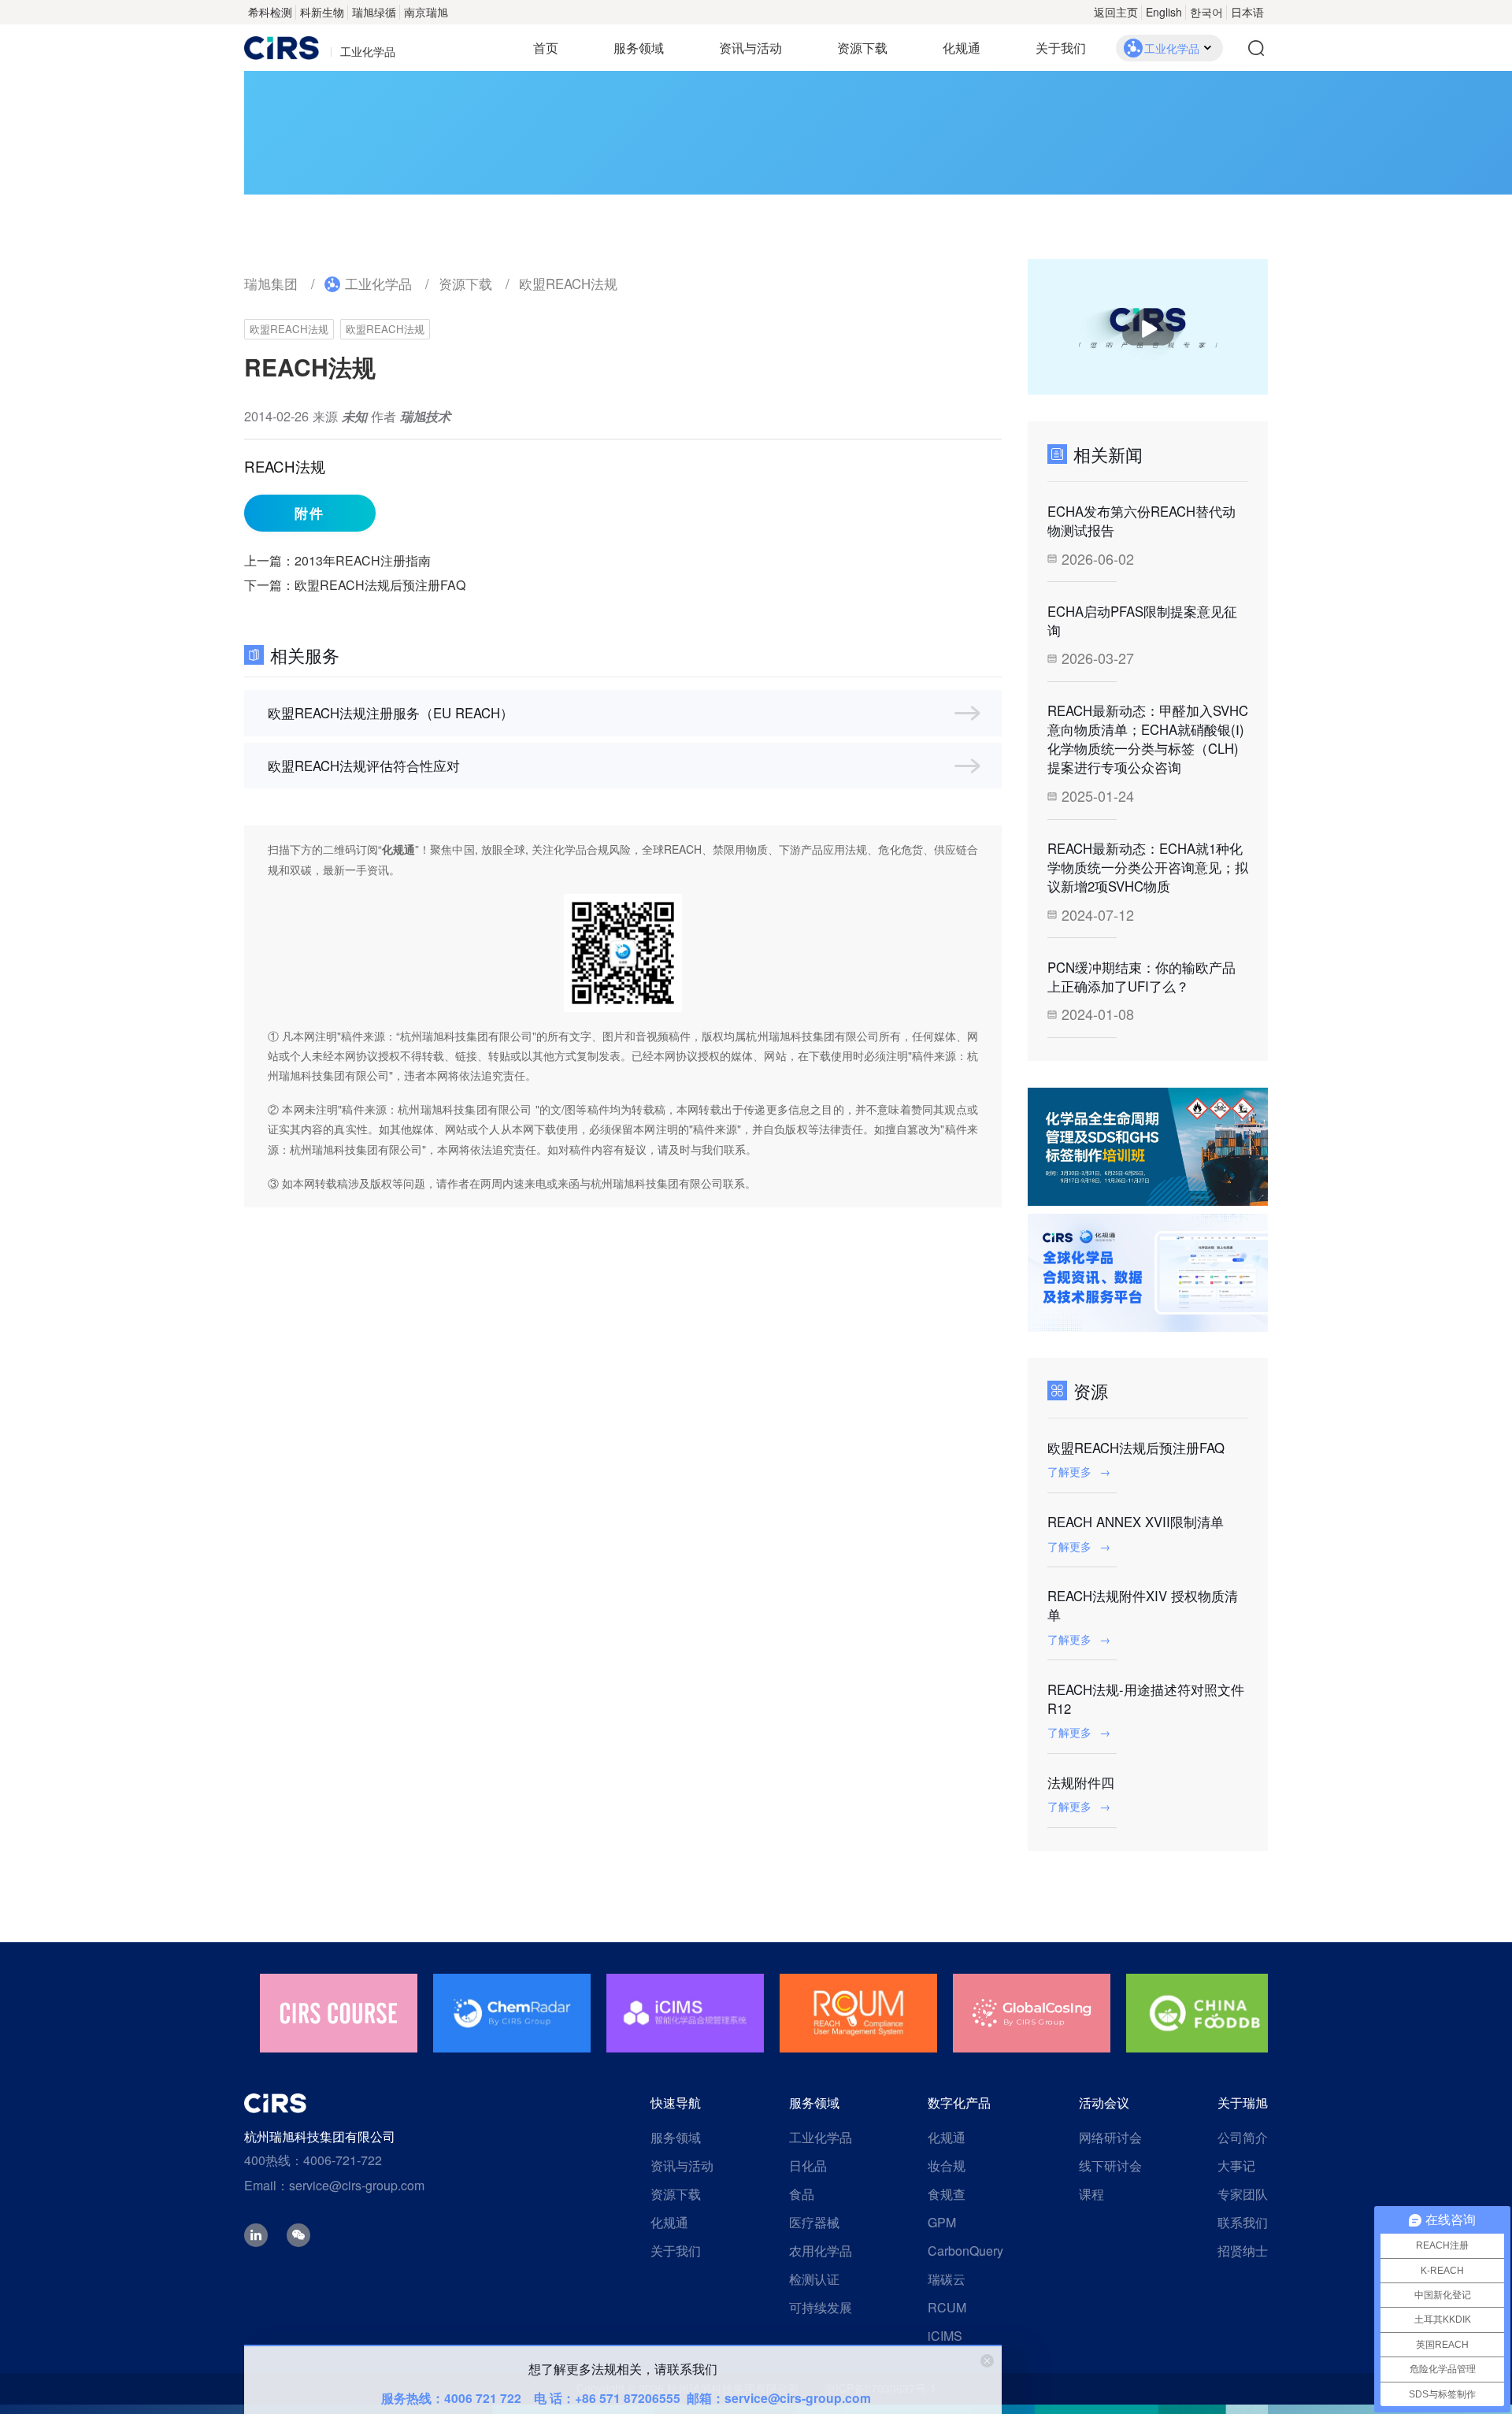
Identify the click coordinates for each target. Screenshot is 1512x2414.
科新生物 (322, 12)
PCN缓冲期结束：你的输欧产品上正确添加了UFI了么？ (1141, 977)
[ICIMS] (685, 2013)
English (1164, 12)
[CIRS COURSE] (339, 2013)
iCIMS (945, 2336)
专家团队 (1243, 2194)
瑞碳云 (947, 2279)
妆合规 (947, 2166)
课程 (1091, 2194)
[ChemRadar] (512, 2013)
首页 (546, 48)
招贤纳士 (1243, 2251)
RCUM (947, 2307)
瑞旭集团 (271, 284)
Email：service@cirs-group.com (334, 2185)
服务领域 (639, 48)
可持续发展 (821, 2307)
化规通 (962, 48)
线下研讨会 (1110, 2166)
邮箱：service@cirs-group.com (779, 2398)
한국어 (1206, 12)
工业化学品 (378, 284)
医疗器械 (814, 2222)
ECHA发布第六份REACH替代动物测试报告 (1141, 521)
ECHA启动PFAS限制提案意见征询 (1142, 621)
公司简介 (1243, 2137)
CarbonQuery (965, 2251)
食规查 (947, 2194)
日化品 (808, 2166)
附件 (309, 513)
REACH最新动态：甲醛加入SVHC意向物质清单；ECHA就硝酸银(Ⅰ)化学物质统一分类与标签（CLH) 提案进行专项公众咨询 (1148, 739)
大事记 (1236, 2166)
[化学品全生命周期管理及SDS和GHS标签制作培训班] (1148, 1147)
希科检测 (270, 12)
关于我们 (1061, 48)
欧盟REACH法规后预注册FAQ (380, 585)
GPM (942, 2222)
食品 (802, 2194)
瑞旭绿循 (374, 12)
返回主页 (1116, 12)
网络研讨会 (1110, 2137)
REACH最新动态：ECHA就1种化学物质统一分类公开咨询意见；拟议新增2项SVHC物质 (1148, 867)
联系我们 (1243, 2222)
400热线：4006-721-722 (313, 2160)
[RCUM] (858, 2013)
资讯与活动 (750, 48)
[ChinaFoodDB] (1205, 2013)
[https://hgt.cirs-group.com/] (1148, 1273)
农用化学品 (821, 2251)
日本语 (1247, 12)
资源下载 (862, 48)
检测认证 (814, 2279)
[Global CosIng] (1032, 2013)
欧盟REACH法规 (568, 284)
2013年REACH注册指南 (363, 560)
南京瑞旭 (426, 12)
